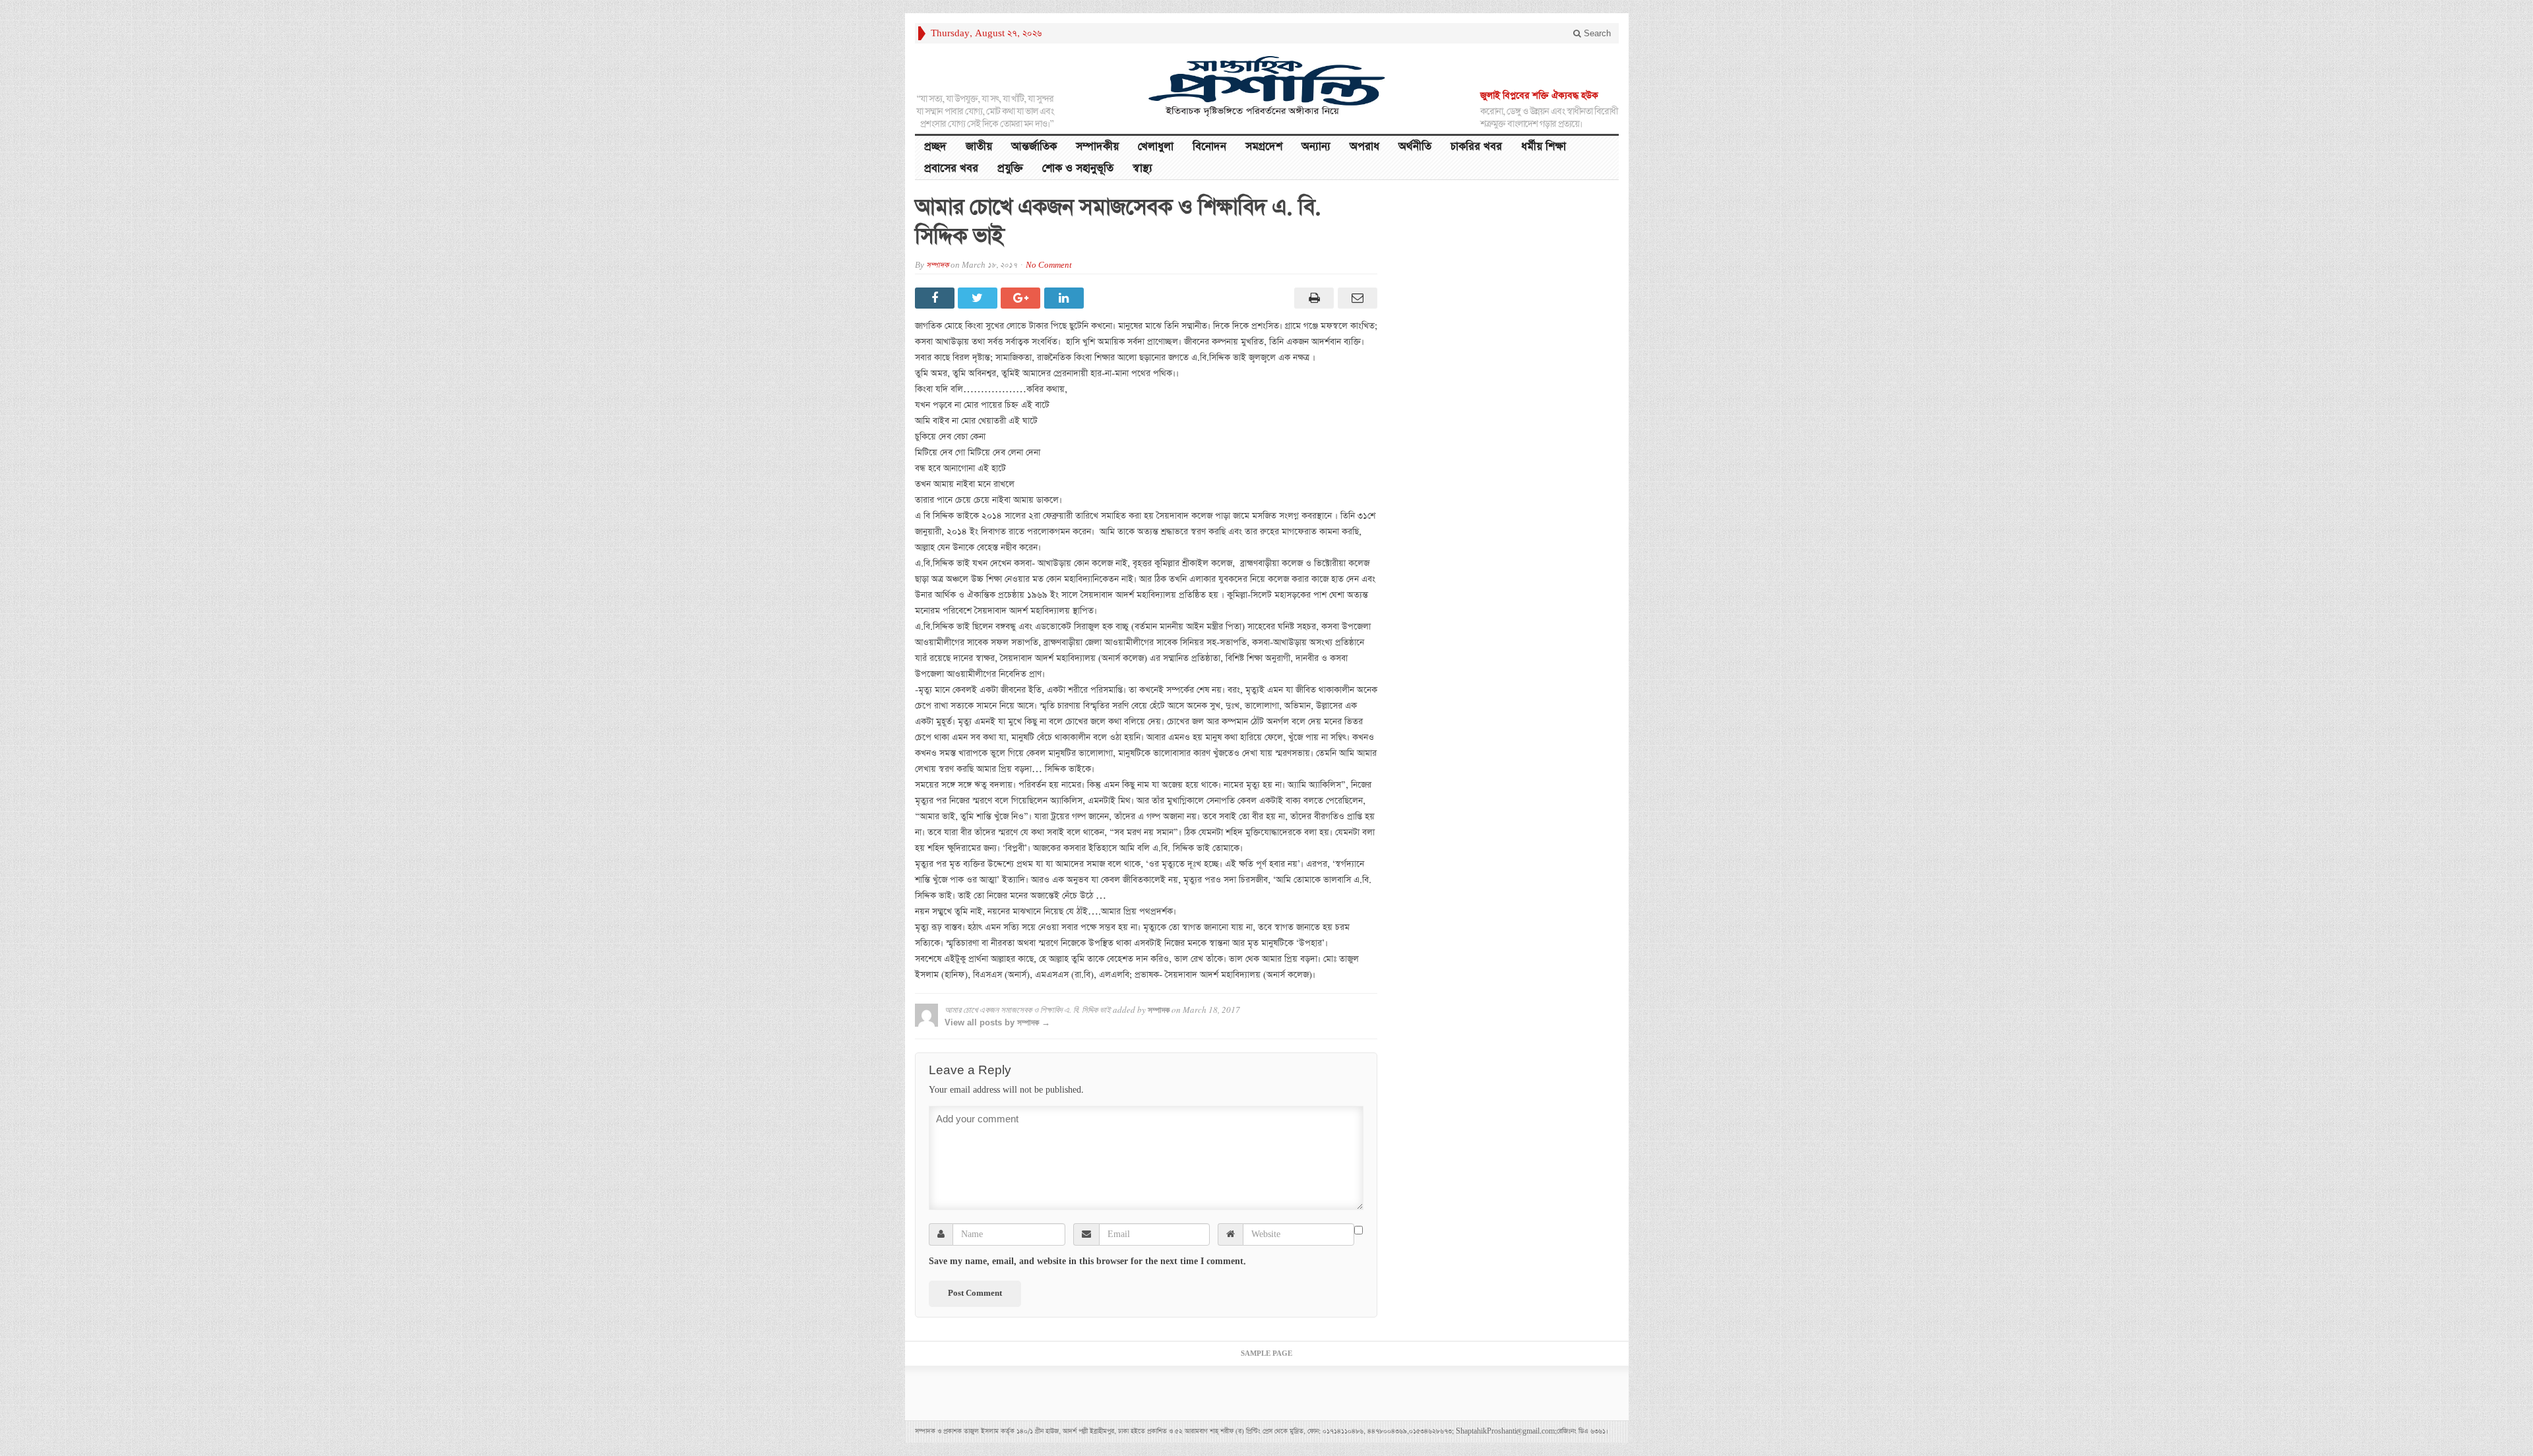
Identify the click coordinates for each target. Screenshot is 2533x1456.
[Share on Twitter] (979, 298)
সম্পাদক (937, 265)
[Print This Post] (1312, 298)
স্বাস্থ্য (1142, 168)
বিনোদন (1209, 147)
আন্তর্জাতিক (1034, 147)
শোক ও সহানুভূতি (1078, 168)
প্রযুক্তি (1010, 168)
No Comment (1049, 265)
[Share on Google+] (1022, 298)
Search (1596, 33)
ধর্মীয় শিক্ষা (1544, 147)
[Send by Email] (1355, 298)
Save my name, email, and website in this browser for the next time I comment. (1087, 1261)
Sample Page (1266, 1354)
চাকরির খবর (1476, 147)
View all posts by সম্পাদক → (997, 1022)
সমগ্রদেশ (1264, 147)
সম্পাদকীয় (1097, 147)
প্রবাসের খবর (951, 168)
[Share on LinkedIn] (1066, 298)
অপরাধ (1364, 147)
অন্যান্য (1316, 147)
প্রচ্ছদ (935, 147)
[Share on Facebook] (936, 298)
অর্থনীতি (1415, 147)
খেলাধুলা (1156, 147)
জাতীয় (979, 147)
